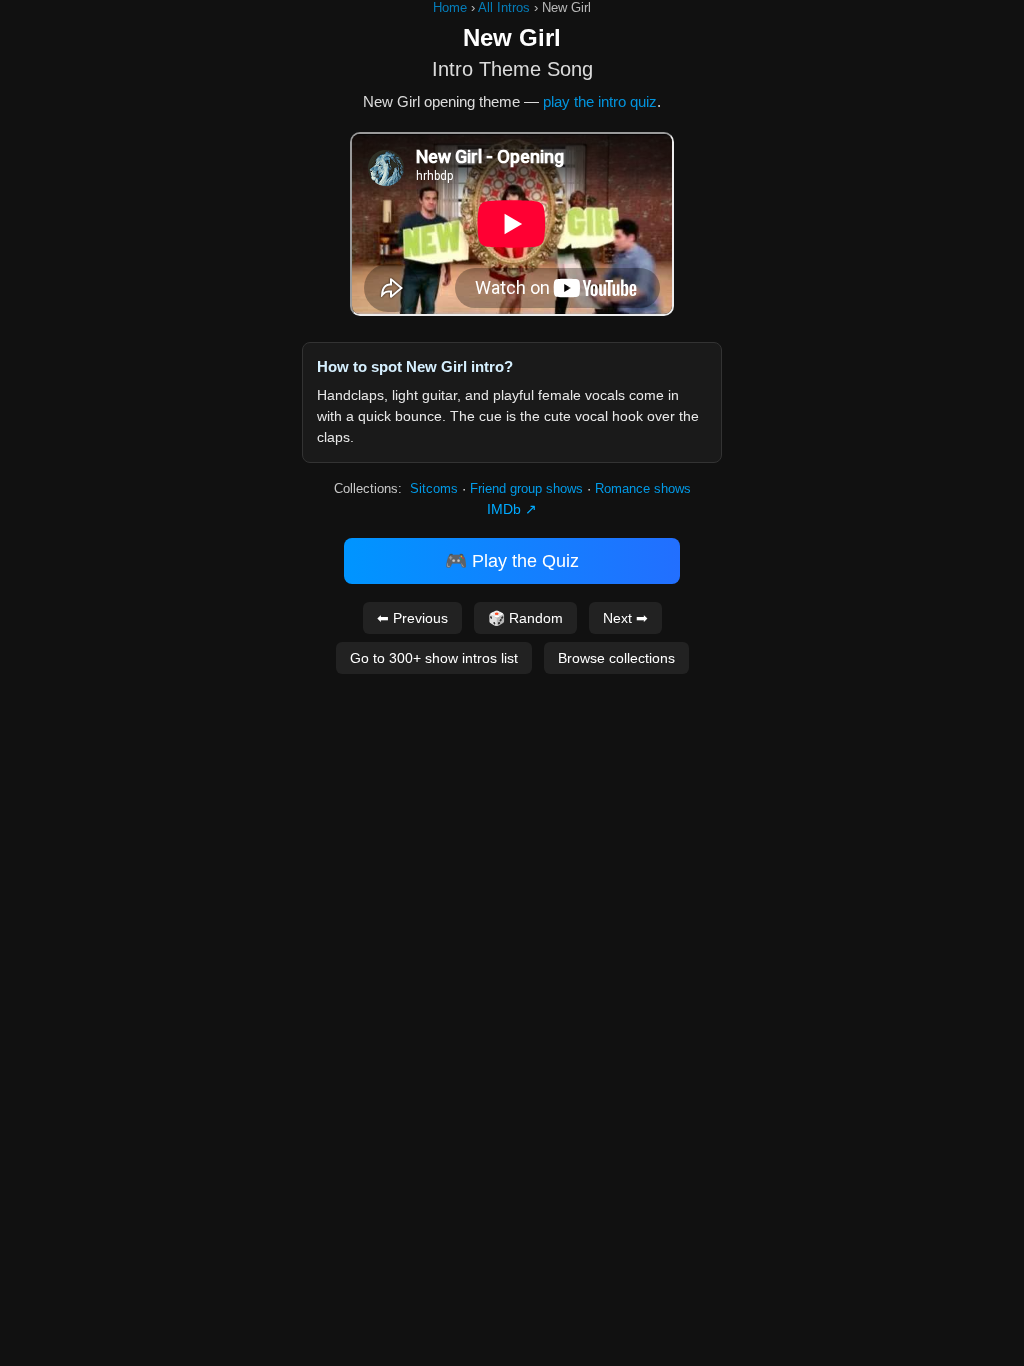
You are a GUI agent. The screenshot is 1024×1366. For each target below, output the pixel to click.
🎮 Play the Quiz (512, 561)
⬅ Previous (412, 618)
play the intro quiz (600, 101)
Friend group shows (526, 488)
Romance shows (643, 488)
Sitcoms (434, 488)
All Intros (504, 7)
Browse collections (616, 658)
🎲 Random (525, 618)
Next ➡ (625, 618)
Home (450, 7)
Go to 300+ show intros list (434, 658)
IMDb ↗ (512, 509)
